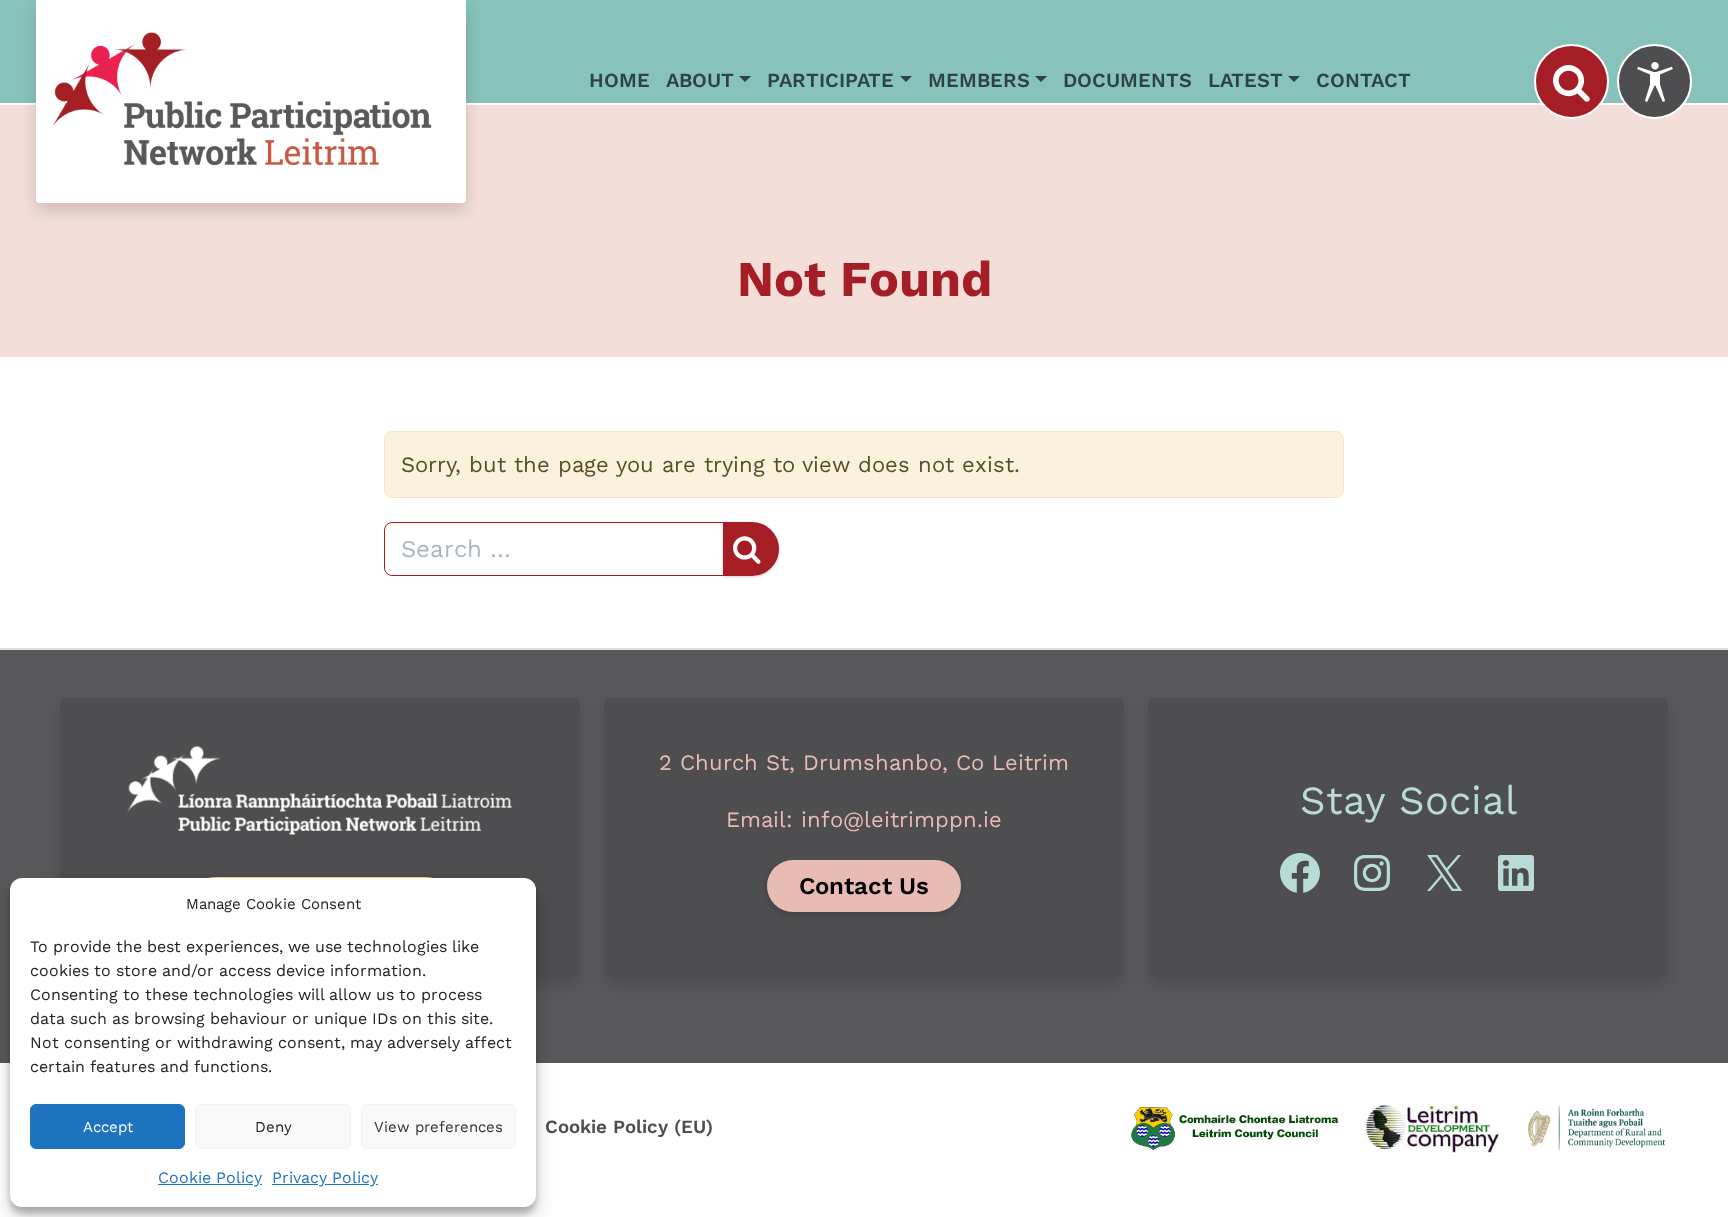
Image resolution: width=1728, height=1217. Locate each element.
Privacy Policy (325, 1177)
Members (979, 80)
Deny (273, 1127)
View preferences (438, 1127)
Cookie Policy (210, 1177)
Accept (108, 1127)
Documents (1127, 80)
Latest (1245, 80)
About (700, 80)
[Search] (1571, 81)
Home (619, 80)
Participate (830, 80)
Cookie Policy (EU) (629, 1127)
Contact (1363, 80)
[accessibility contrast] (1654, 81)
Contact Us (864, 886)
